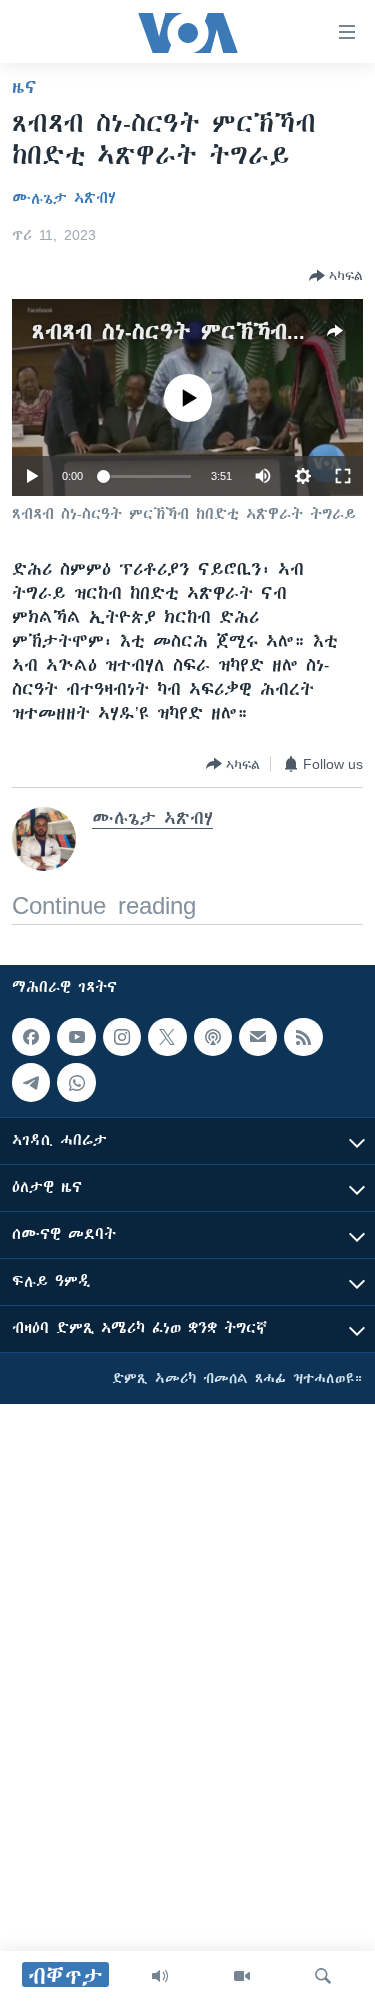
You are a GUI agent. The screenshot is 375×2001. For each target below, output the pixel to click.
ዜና (24, 87)
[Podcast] (213, 1037)
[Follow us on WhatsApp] (76, 1082)
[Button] (336, 276)
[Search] (323, 1976)
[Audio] (160, 1976)
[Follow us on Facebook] (31, 1037)
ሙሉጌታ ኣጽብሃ (64, 198)
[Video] (242, 1976)
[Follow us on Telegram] (31, 1082)
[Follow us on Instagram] (122, 1037)
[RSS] (303, 1037)
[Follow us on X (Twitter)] (167, 1037)
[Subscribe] (258, 1037)
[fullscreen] (343, 476)
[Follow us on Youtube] (76, 1037)
